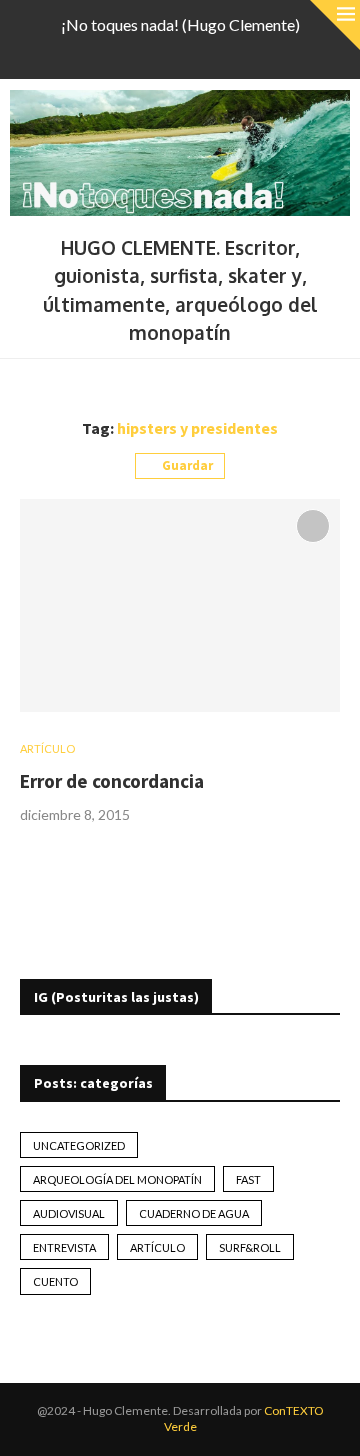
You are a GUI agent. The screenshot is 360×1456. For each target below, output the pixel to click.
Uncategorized (79, 1145)
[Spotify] (219, 52)
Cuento (55, 1281)
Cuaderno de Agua (194, 1213)
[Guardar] (313, 526)
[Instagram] (167, 52)
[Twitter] (141, 52)
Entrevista (64, 1247)
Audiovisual (69, 1213)
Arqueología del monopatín (117, 1179)
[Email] (193, 52)
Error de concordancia (112, 781)
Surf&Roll (250, 1247)
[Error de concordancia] (180, 605)
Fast (248, 1179)
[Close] (335, 25)
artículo (157, 1247)
